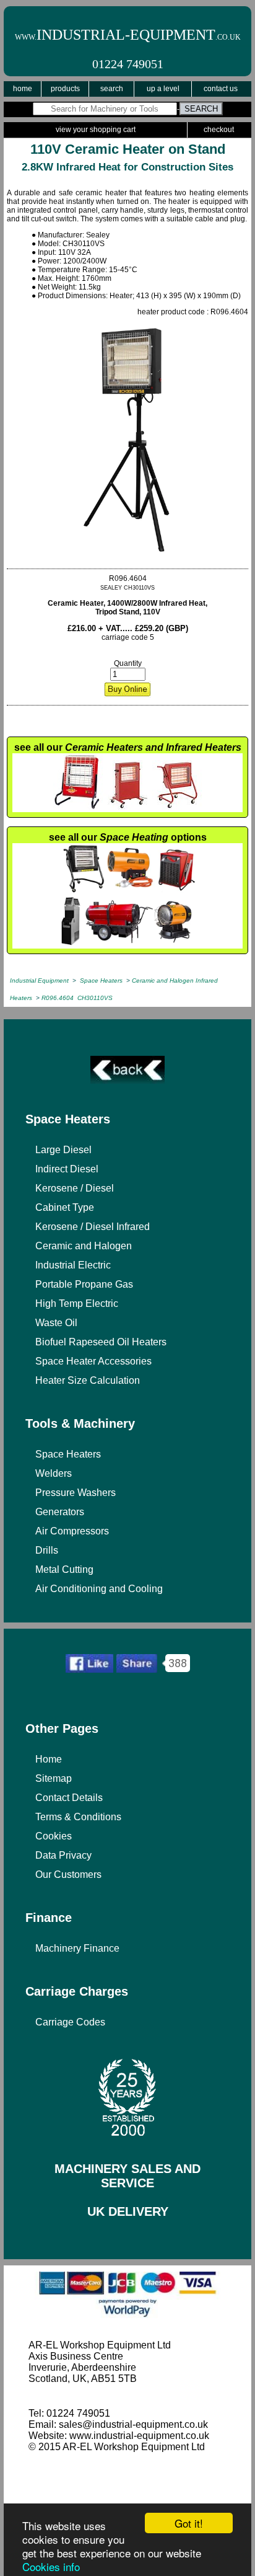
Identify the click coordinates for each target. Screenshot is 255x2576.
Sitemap (54, 1778)
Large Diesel (63, 1150)
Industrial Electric (73, 1265)
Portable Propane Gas (84, 1284)
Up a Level (163, 89)
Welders (54, 1473)
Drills (47, 1550)
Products (65, 89)
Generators (60, 1512)
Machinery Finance (77, 1948)
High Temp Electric (77, 1303)
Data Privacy (63, 1855)
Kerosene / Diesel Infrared (93, 1227)
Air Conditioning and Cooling (99, 1589)
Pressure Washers (76, 1493)
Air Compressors (72, 1531)
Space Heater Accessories (93, 1361)
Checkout (219, 130)
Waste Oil (56, 1323)
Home (23, 89)
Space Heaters (68, 1119)
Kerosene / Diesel (75, 1188)
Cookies (54, 1836)
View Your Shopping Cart (96, 130)
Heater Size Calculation (88, 1380)
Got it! (189, 2523)
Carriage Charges (77, 1991)
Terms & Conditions (78, 1817)
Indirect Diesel (67, 1169)
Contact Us (221, 89)
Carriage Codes (70, 2022)
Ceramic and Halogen (84, 1246)
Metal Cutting (64, 1569)
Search (112, 89)
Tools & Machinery (80, 1423)
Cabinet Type (65, 1207)
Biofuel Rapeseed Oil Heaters (101, 1342)
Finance (49, 1918)
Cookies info (51, 2566)
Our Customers (68, 1874)
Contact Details (69, 1798)
